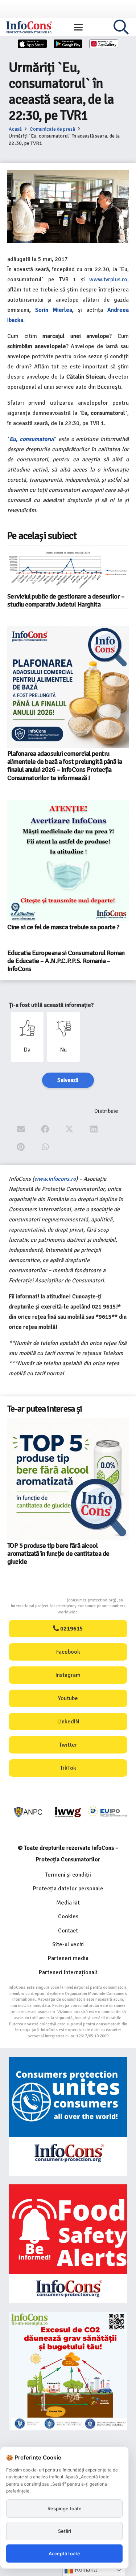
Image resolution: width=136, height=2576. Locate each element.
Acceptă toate (64, 2553)
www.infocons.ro (55, 1179)
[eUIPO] (108, 1812)
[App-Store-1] (68, 44)
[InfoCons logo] (29, 27)
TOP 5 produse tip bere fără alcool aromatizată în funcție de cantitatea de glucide (58, 1554)
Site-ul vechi (68, 1944)
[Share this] (45, 1129)
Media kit (68, 1903)
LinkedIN (68, 1722)
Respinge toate (65, 2508)
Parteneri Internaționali (68, 1972)
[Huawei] (104, 44)
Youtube (68, 1698)
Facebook (68, 1652)
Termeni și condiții (68, 1875)
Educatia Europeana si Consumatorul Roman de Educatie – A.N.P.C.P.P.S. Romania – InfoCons (66, 961)
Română (85, 2570)
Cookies (68, 1916)
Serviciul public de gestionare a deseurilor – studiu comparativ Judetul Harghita (66, 600)
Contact (68, 1931)
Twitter (68, 1745)
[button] (78, 27)
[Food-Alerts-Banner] (68, 2244)
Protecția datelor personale (68, 1889)
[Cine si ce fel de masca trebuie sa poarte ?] (68, 860)
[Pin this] (21, 1147)
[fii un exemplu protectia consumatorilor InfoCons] (68, 2371)
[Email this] (21, 1129)
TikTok (68, 1768)
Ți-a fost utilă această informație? (51, 1005)
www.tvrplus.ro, (109, 279)
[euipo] (68, 1812)
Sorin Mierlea (54, 310)
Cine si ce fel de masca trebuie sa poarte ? (63, 927)
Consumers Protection (40, 1600)
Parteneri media (68, 1958)
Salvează (68, 1080)
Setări (65, 2531)
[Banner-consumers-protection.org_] (68, 2116)
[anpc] (28, 1812)
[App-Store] (32, 44)
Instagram (68, 1675)
